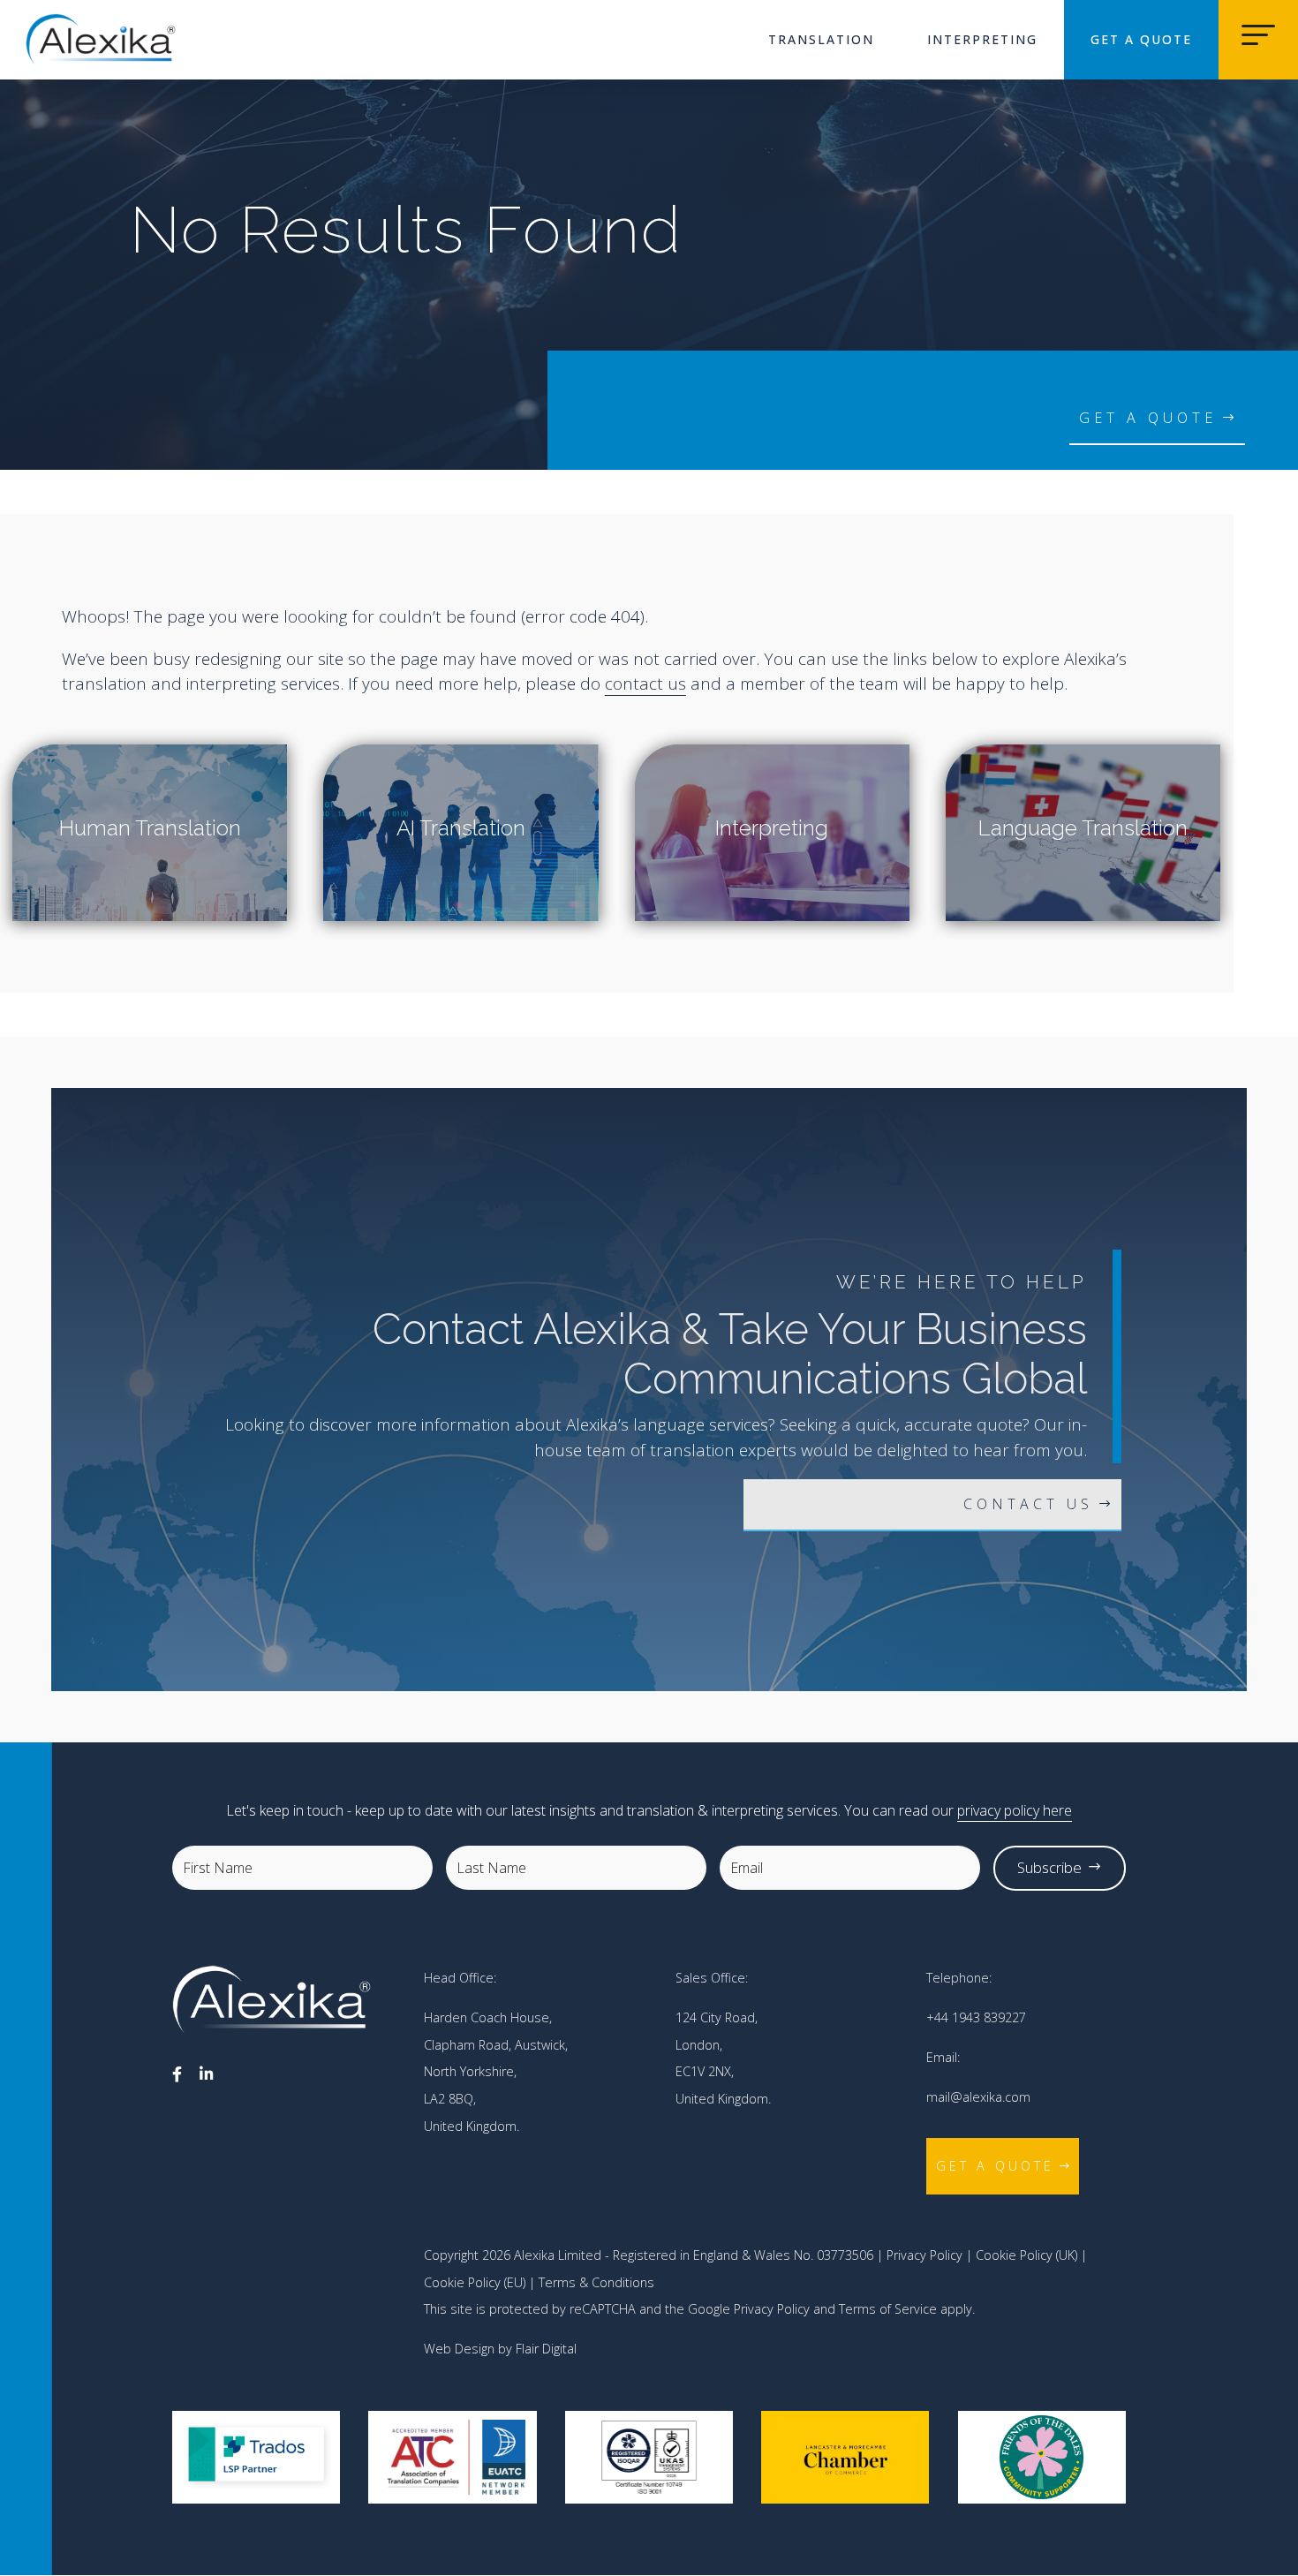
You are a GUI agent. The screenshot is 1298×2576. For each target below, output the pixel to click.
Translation (821, 39)
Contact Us (1028, 1504)
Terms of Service (888, 2309)
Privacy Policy (924, 2255)
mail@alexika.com (978, 2097)
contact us (645, 684)
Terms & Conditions (596, 2282)
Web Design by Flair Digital (500, 2349)
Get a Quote (1141, 39)
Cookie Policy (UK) (1026, 2255)
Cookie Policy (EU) (475, 2282)
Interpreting (982, 39)
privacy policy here (1015, 1810)
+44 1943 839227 (976, 2017)
